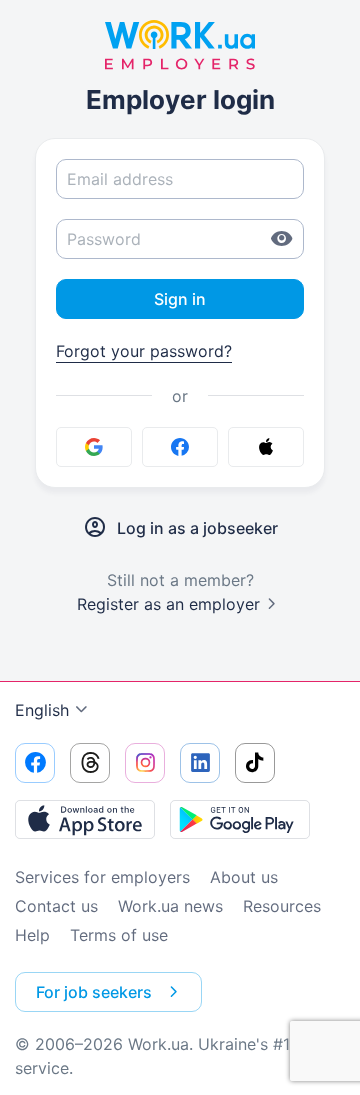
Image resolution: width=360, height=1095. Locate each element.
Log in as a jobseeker (197, 528)
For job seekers (94, 992)
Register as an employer (168, 604)
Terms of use (119, 935)
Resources (282, 906)
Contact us (56, 906)
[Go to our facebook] (35, 763)
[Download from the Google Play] (240, 819)
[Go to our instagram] (145, 763)
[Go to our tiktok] (255, 763)
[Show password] (282, 239)
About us (244, 877)
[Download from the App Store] (85, 819)
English (42, 710)
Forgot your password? (144, 351)
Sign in (180, 299)
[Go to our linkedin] (200, 763)
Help (32, 935)
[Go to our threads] (90, 763)
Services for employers (102, 877)
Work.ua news (170, 906)
